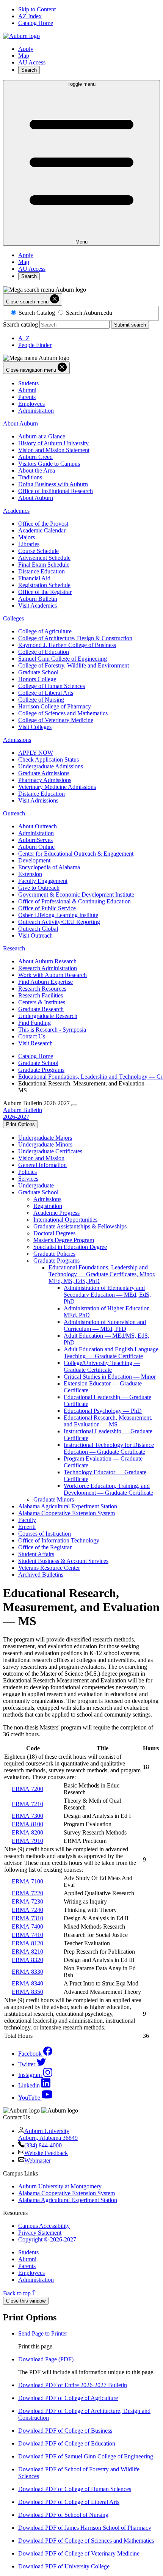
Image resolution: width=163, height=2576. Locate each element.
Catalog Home (36, 23)
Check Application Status (49, 759)
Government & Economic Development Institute (76, 895)
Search (29, 70)
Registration (48, 1206)
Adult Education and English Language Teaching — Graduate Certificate (111, 1353)
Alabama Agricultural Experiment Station (68, 1506)
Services (28, 1179)
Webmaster (38, 2161)
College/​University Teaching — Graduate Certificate (102, 1366)
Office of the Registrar (45, 592)
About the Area (37, 470)
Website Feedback (46, 2153)
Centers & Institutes (42, 1002)
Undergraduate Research (48, 1016)
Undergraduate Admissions (51, 766)
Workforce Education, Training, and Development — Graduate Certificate (108, 1489)
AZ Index (30, 16)
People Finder (35, 345)
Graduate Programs (41, 1070)
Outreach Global (38, 929)
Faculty (27, 1520)
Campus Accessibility (44, 2226)
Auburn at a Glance (42, 436)
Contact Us (32, 1036)
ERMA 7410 (27, 1935)
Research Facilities (41, 995)
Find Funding (34, 1023)
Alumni (27, 390)
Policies (27, 1172)
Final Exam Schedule (44, 565)
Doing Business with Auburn (53, 484)
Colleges (13, 618)
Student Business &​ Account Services (63, 1561)
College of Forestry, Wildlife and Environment (74, 665)
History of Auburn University (53, 443)
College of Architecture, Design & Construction (75, 638)
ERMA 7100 (27, 1881)
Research (14, 948)
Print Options (20, 1124)
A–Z (24, 338)
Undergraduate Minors (45, 1144)
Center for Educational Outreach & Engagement (76, 854)
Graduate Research (41, 1009)
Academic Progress (56, 1213)
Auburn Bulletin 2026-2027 (23, 1113)
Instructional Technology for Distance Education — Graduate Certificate (109, 1448)
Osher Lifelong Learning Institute (58, 915)
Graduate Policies (54, 1254)
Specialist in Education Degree (70, 1247)
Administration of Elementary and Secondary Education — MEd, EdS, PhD (107, 1295)
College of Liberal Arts (46, 693)
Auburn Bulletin (38, 599)
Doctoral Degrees (54, 1233)
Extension (30, 874)
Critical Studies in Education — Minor (110, 1377)
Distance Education (42, 571)
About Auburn (20, 423)
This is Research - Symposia (52, 1030)
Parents (27, 397)
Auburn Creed (35, 457)
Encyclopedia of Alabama (49, 867)
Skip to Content (37, 9)
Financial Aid (34, 578)
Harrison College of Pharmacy (55, 706)
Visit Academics (38, 606)
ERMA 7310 (27, 1918)
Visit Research (35, 1043)
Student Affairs (36, 1554)
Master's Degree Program (64, 1240)
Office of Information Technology (59, 1540)
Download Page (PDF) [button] (46, 2359)
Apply (26, 49)
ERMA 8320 (27, 1960)
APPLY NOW (36, 753)
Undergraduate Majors (45, 1138)
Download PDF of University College (64, 2566)
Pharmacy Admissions (45, 780)
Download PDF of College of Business (65, 2431)
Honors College (37, 679)
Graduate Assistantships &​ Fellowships (80, 1226)
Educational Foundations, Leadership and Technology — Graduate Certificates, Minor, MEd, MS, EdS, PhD (102, 1274)
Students (28, 383)
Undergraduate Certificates (50, 1151)
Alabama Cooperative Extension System (67, 1513)
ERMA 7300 (27, 1816)
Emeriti (27, 1527)
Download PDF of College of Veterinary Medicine (79, 2553)
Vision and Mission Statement (54, 450)
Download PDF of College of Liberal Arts (69, 2502)
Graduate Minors (54, 1499)
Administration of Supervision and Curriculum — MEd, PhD (105, 1325)
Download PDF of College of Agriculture (68, 2398)
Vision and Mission (41, 1158)
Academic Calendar (42, 530)
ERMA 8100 (27, 1824)
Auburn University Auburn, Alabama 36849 (48, 2134)
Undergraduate (36, 1185)
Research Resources (42, 989)
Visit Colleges (35, 727)
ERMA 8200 (27, 1832)
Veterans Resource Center (49, 1568)
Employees (31, 404)
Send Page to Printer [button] (43, 2333)
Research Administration (48, 968)
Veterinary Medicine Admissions (57, 787)
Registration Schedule (44, 585)
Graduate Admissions (44, 773)
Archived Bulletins (41, 1575)
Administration (36, 411)
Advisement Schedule (44, 558)
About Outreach (38, 826)
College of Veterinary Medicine (56, 720)
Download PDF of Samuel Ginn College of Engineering (86, 2456)
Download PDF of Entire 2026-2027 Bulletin (73, 2385)
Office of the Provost (43, 524)
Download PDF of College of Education (67, 2443)
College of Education (44, 652)
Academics (16, 511)
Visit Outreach (35, 935)
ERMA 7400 (27, 1927)
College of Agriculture (45, 631)
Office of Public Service (47, 908)
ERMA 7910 (27, 1841)
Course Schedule (38, 551)
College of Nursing (41, 700)
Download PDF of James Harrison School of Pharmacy (85, 2528)
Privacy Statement (40, 2233)
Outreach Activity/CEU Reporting (59, 922)
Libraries (29, 544)
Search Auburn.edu (89, 313)
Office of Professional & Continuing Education (74, 901)
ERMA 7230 (27, 1901)
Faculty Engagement (43, 881)
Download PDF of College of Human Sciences (75, 2489)
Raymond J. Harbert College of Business (67, 645)
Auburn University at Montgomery (60, 2186)
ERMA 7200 (27, 1789)
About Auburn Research (47, 961)
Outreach (14, 813)
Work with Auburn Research (53, 975)
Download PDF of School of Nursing (63, 2515)
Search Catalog (37, 313)
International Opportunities (65, 1220)
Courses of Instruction (45, 1534)
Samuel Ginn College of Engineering (63, 659)
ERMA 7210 (27, 1804)
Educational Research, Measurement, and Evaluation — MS (108, 1421)
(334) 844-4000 (43, 2145)
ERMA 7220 (27, 1893)
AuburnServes (35, 840)
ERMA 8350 (27, 1992)
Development (34, 860)
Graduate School (38, 672)
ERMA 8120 (27, 1943)
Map (24, 56)
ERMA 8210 (27, 1952)
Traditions (30, 477)
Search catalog (20, 324)
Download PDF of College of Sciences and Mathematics (86, 2541)
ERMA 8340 (27, 1983)
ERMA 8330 (27, 1972)
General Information (42, 1165)
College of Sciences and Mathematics (63, 713)
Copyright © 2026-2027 (47, 2239)
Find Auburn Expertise (45, 982)
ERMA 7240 (27, 1910)
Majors (27, 537)
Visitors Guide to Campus (49, 464)
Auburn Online (36, 847)
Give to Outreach (39, 888)
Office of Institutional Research (56, 491)
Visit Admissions (38, 800)
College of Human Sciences (52, 686)
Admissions (17, 740)
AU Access (32, 62)
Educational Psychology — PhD (103, 1411)
